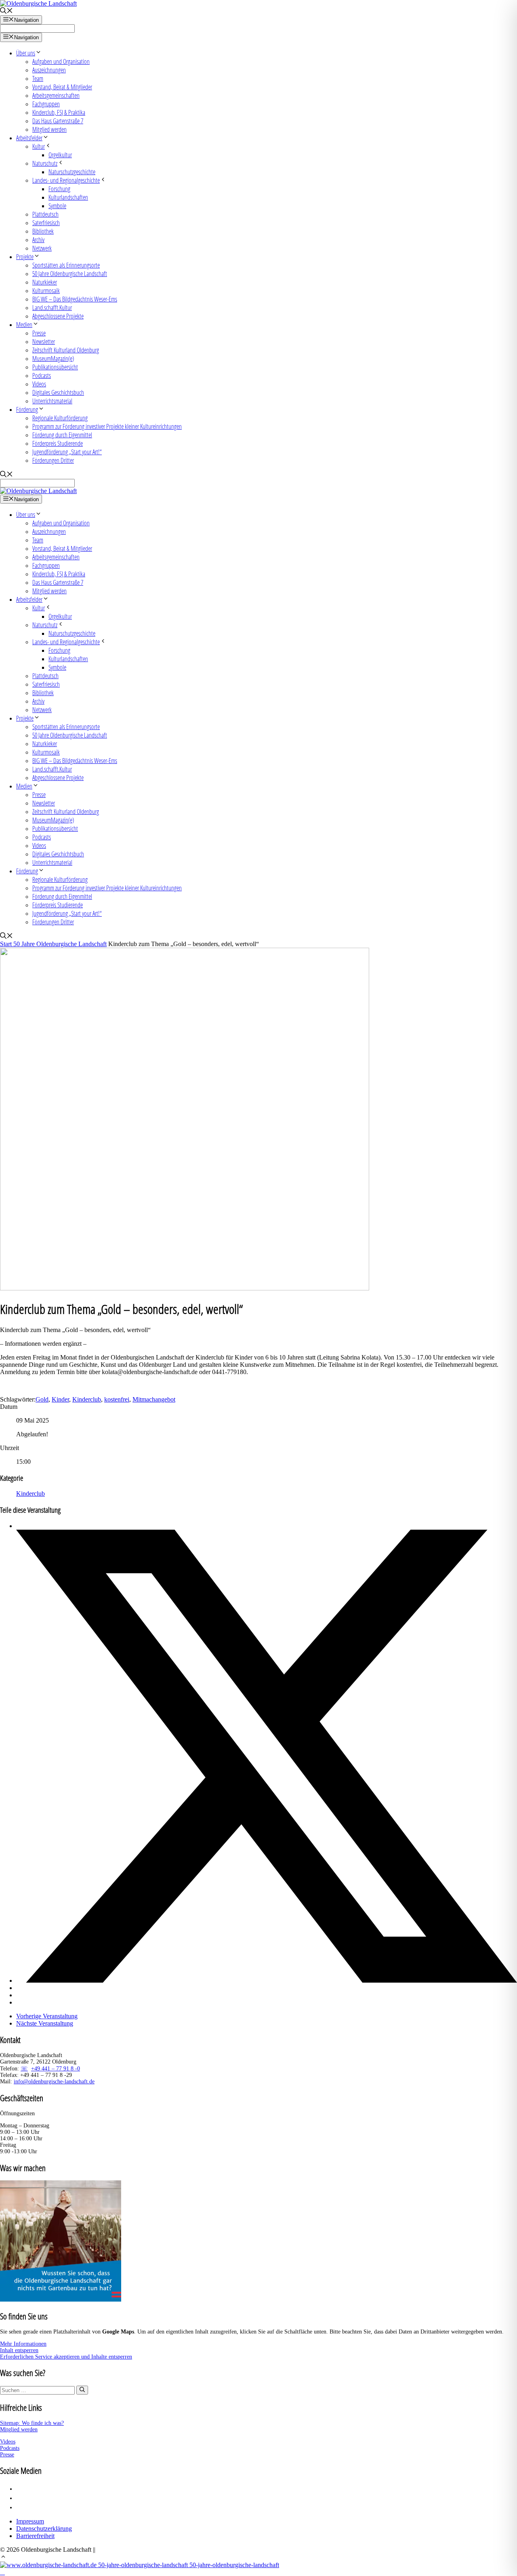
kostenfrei (117, 1399)
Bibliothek (43, 231)
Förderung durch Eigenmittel (62, 435)
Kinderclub (87, 1399)
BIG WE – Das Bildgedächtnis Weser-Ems (75, 299)
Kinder (60, 1399)
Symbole (57, 206)
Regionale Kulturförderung (60, 418)
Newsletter (44, 341)
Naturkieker (45, 282)
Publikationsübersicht (55, 367)
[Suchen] (82, 2390)
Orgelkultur (60, 155)
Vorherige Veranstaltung (47, 2016)
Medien (24, 324)
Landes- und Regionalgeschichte (66, 180)
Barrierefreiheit (35, 2536)
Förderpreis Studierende (58, 443)
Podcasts (42, 375)
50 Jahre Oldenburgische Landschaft (70, 273)
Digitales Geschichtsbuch (58, 392)
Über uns (26, 53)
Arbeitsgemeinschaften (56, 95)
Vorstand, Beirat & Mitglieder (62, 87)
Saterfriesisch (46, 222)
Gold (42, 1399)
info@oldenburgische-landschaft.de (54, 2082)
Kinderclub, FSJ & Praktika (59, 112)
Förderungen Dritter (53, 460)
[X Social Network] (267, 1980)
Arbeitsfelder (29, 138)
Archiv (38, 239)
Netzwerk (42, 248)
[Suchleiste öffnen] (6, 12)
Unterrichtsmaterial (52, 401)
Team (38, 78)
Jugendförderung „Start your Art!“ (67, 452)
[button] (3, 2558)
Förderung (27, 409)
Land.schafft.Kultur (52, 307)
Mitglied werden (49, 129)
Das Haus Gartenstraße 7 (58, 121)
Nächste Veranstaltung (45, 2023)
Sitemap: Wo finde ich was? (32, 2423)
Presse (39, 333)
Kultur (39, 146)
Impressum (30, 2521)
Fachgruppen (46, 104)
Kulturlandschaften (68, 197)
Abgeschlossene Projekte (58, 316)
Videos (39, 384)
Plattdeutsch (45, 214)
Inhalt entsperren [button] (19, 2350)
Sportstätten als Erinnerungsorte (66, 265)
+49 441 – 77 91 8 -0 (56, 2069)
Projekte (25, 256)
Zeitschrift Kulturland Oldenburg (66, 350)
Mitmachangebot (154, 1399)
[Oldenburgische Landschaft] (38, 491)
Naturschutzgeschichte (72, 172)
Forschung (59, 189)
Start (7, 944)
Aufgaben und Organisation (61, 61)
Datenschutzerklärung (44, 2529)
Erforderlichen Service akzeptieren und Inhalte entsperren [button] (66, 2357)
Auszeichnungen (49, 70)
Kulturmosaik (46, 290)
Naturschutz (45, 163)
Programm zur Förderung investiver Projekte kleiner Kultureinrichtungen (107, 426)
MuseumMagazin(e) (53, 358)
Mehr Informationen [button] (23, 2344)
